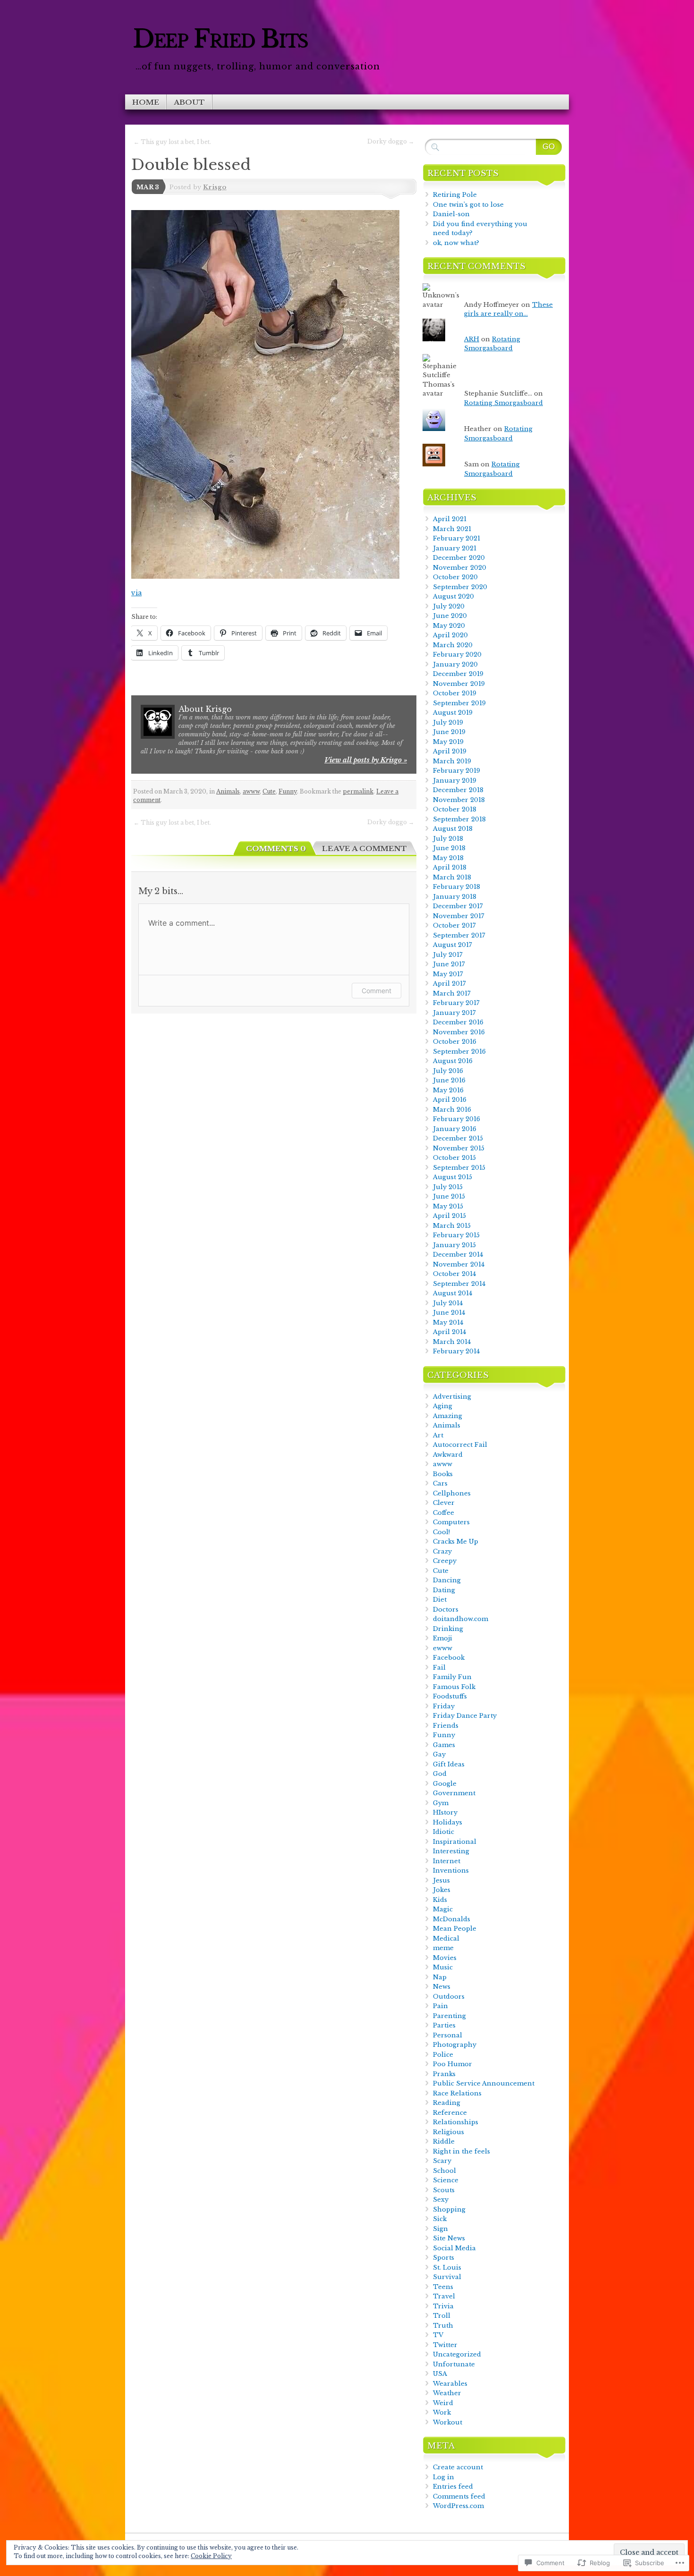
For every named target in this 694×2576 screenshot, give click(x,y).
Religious (449, 2132)
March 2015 (452, 1226)
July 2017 (448, 955)
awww (251, 791)
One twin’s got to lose (468, 205)
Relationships (456, 2122)
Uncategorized (457, 2354)
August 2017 (453, 945)
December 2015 (458, 1138)
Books (443, 1474)
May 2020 (449, 626)
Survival (447, 2277)
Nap (440, 1977)
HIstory (445, 1812)
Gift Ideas (449, 1764)
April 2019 (450, 751)
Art (438, 1435)
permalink (358, 791)
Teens (443, 2287)
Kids (440, 1900)
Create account (458, 2467)
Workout (448, 2422)
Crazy (442, 1551)
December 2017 (458, 906)
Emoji (443, 1638)
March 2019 (452, 761)
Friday (444, 1706)
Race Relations (457, 2093)
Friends (446, 1726)
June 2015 (449, 1196)
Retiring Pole (455, 195)
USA (440, 2374)
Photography (455, 2045)
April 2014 (449, 1332)
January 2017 (454, 1013)
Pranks (444, 2074)
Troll (442, 2316)
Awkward (448, 1455)
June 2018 (449, 848)
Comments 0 (276, 849)
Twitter (445, 2345)
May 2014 (448, 1322)
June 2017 (449, 964)
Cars (440, 1483)
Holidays (448, 1822)
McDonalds (452, 1919)
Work (442, 2412)
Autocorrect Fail (460, 1445)
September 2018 (459, 819)
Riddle (444, 2141)
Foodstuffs (450, 1696)
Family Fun (452, 1677)
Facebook (449, 1658)
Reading (447, 2103)
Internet (447, 1861)
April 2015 (449, 1216)
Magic (443, 1909)
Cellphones (452, 1493)
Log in (444, 2477)
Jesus (441, 1880)
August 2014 (453, 1293)
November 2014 (459, 1264)
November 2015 (459, 1148)
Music (443, 1967)
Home (146, 102)
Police (443, 2055)
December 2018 (458, 790)
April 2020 (450, 635)
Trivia (443, 2306)
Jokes (442, 1890)
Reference (450, 2113)
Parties (444, 2025)
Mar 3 (148, 187)
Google (445, 1784)
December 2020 (459, 558)
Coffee (444, 1513)
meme (443, 1948)
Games (444, 1745)
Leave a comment (364, 849)
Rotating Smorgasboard (504, 403)
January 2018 (455, 897)
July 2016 (448, 1071)
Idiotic (444, 1832)
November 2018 (459, 800)
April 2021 (450, 519)
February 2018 (457, 887)
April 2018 (450, 867)
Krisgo (215, 187)
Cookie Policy (211, 2556)
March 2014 (452, 1342)
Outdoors (449, 1997)
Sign (440, 2229)
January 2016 (455, 1129)
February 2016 (457, 1119)
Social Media (454, 2248)
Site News (449, 2238)
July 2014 (448, 1303)
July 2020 (449, 606)
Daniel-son (451, 214)
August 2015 (453, 1177)
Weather (447, 2393)
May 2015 (448, 1206)
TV (438, 2335)
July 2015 (448, 1187)
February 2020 (457, 655)
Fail (439, 1668)
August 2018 (453, 829)
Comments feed (459, 2496)
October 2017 (454, 925)
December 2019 (458, 674)
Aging (443, 1406)
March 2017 (452, 993)
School (444, 2171)
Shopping (449, 2209)
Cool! (441, 1532)
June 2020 (450, 616)
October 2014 (454, 1274)
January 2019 (455, 781)
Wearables (450, 2384)
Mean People (455, 1929)
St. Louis (447, 2268)
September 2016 (459, 1052)
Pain (440, 2006)
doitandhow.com (461, 1619)
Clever (444, 1503)
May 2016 (448, 1090)
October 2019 (455, 693)
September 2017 (459, 935)
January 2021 (455, 548)
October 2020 (455, 577)
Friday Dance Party (465, 1716)
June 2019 (449, 732)
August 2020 (453, 596)
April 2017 (449, 984)
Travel (444, 2296)
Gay (439, 1754)
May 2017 (448, 974)
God (440, 1774)
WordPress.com (458, 2506)
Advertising (452, 1397)
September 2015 (459, 1168)
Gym (441, 1803)
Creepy (445, 1561)
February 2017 (456, 1003)
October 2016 (455, 1042)
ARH (472, 339)
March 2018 (452, 877)
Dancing (447, 1580)
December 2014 (458, 1254)
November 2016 (459, 1032)
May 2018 (448, 858)
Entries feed (453, 2487)
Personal (448, 2035)
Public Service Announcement (484, 2083)
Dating (444, 1590)
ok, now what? (456, 243)
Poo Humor (453, 2064)
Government (454, 1793)
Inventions (451, 1871)
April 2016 (450, 1100)
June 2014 (449, 1313)
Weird (443, 2403)
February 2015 (456, 1235)
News (442, 1987)
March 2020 (453, 645)
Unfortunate (454, 2364)
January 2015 (454, 1245)
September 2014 (459, 1284)
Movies (445, 1958)
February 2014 (456, 1351)
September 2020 (460, 587)
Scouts (444, 2190)
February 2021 (457, 538)
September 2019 (459, 703)
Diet (440, 1600)
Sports (444, 2258)
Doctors (446, 1609)
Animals (228, 791)
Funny (288, 791)
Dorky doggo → (391, 141)
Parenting (449, 2016)
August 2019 (453, 713)
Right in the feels (461, 2151)
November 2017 (459, 916)
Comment (377, 991)
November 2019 (459, 684)
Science (446, 2180)
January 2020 (455, 664)
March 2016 (452, 1110)
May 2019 (448, 742)
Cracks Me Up (456, 1541)
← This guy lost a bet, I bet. (172, 142)
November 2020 (460, 568)
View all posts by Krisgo (366, 760)
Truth (443, 2326)
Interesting (451, 1851)
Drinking (448, 1629)
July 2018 (448, 839)
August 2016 (453, 1061)
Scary (442, 2161)
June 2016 (449, 1080)
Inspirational (455, 1842)
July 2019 (448, 722)
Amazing (448, 1416)
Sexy (441, 2200)
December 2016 (458, 1022)
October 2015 (454, 1158)
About (189, 102)
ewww (443, 1648)
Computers (451, 1522)
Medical (446, 1938)
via (136, 593)
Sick (440, 2219)
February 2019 (457, 771)
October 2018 (455, 809)
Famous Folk (454, 1687)
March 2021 (452, 529)
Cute (269, 791)
